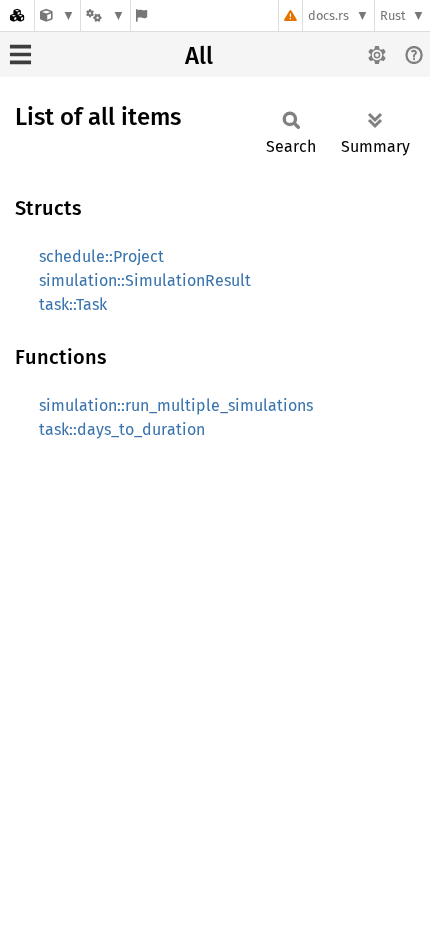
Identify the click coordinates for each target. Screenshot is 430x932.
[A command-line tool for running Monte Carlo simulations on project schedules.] (57, 15)
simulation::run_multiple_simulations (176, 405)
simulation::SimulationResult (145, 280)
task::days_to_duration (122, 429)
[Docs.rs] (17, 15)
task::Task (73, 304)
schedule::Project (101, 256)
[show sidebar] (20, 54)
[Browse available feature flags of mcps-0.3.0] (141, 15)
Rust (393, 15)
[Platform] (105, 15)
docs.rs (328, 15)
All (199, 56)
